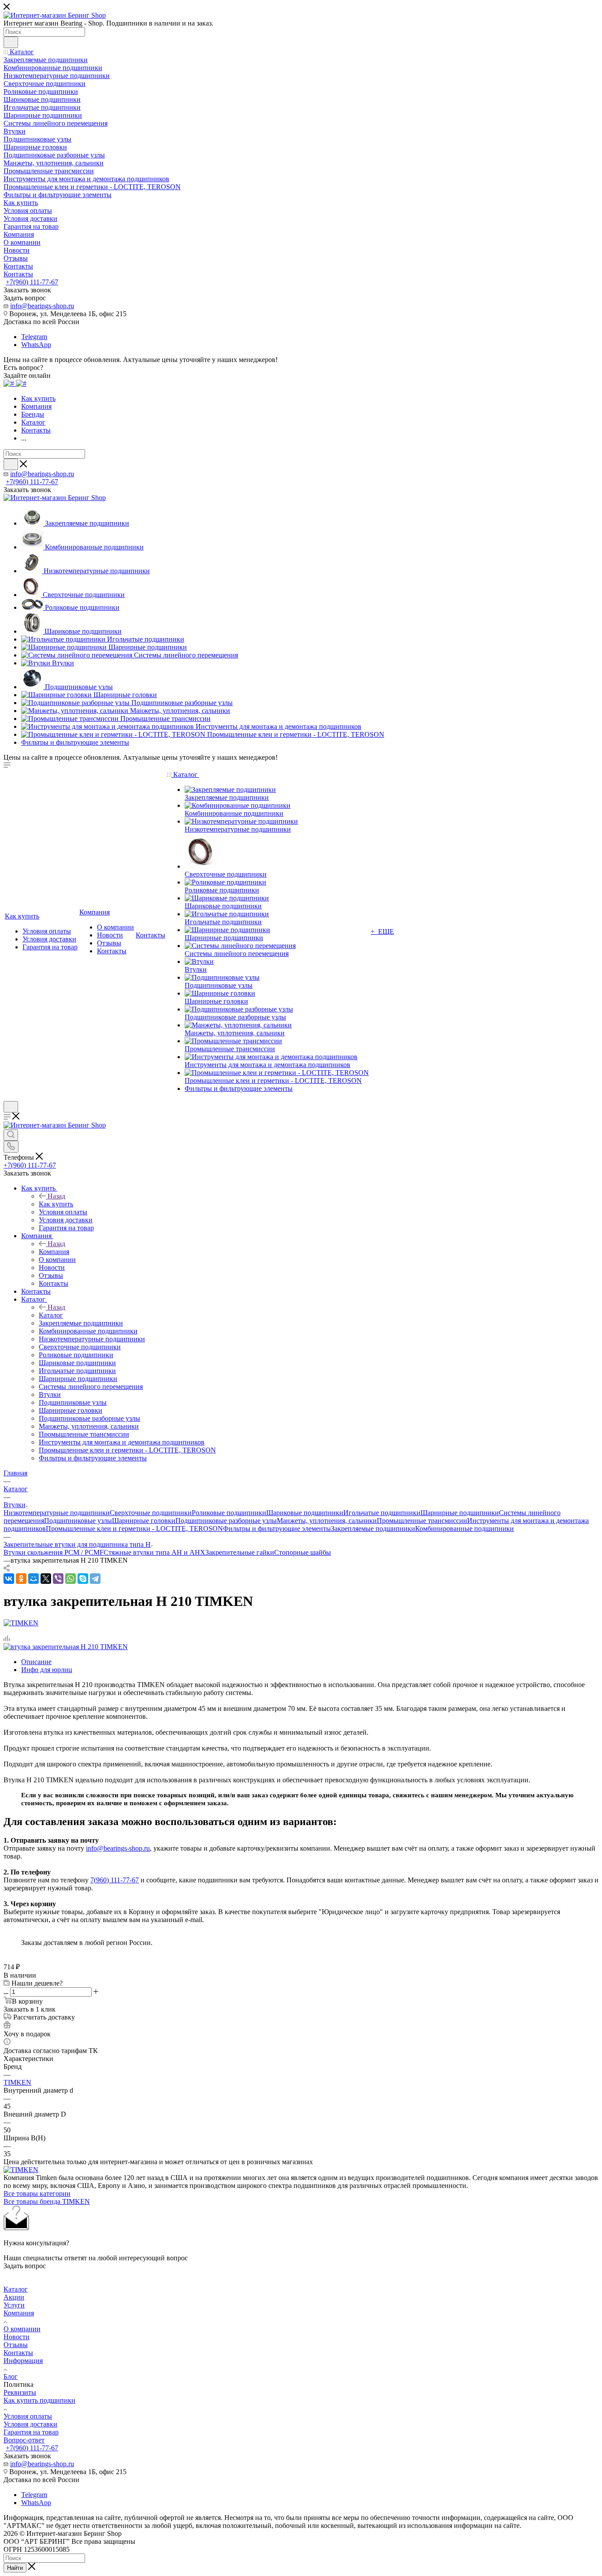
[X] (46, 1579)
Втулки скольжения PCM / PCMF (54, 1552)
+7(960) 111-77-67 (32, 282)
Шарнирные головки (144, 1521)
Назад (56, 1196)
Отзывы (16, 2345)
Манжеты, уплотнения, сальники (327, 1521)
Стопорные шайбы (303, 1552)
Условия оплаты (28, 2416)
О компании (22, 2329)
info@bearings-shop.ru (42, 306)
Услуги (14, 2305)
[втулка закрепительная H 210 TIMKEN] (66, 1647)
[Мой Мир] (33, 1579)
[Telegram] (95, 1579)
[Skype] (83, 1579)
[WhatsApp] (71, 1579)
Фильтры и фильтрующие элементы (277, 1529)
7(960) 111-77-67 (115, 1880)
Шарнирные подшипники (460, 1513)
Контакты (18, 2353)
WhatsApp (36, 345)
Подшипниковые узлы (78, 1521)
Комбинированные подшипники (465, 1529)
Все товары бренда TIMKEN (47, 2201)
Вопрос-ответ (24, 2440)
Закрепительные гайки (240, 1552)
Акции (14, 2297)
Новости (17, 2337)
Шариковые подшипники (305, 1513)
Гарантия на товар (31, 2432)
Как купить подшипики (39, 2400)
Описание (36, 1662)
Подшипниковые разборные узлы (226, 1521)
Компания (54, 1252)
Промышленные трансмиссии (422, 1521)
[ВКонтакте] (9, 1579)
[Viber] (58, 1579)
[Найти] (11, 42)
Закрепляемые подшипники (373, 1529)
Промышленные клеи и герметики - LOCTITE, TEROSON (134, 1529)
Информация (23, 2361)
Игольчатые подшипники (382, 1513)
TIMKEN (17, 2082)
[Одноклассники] (21, 1579)
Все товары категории (37, 2193)
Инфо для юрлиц (47, 1670)
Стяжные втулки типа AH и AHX (154, 1552)
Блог (11, 2376)
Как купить (56, 1204)
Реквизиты (20, 2392)
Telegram (34, 337)
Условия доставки (30, 2424)
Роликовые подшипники (229, 1513)
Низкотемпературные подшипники (57, 1513)
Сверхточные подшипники (151, 1513)
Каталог (51, 1315)
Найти (15, 2568)
